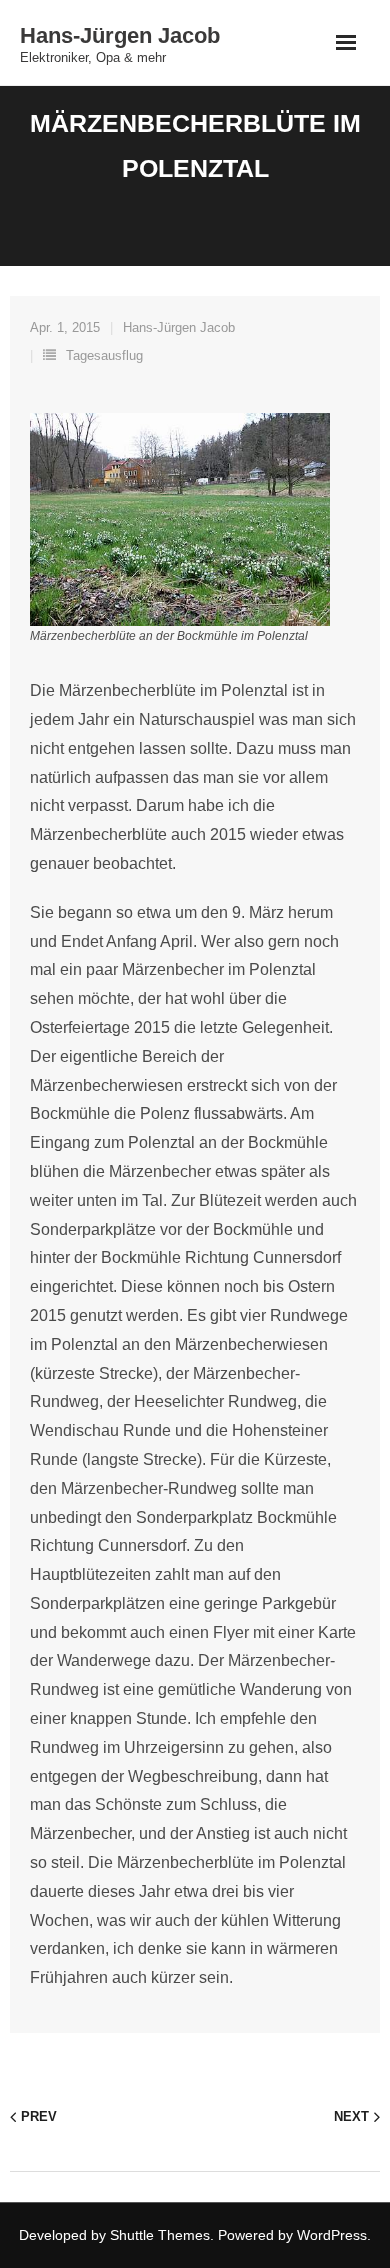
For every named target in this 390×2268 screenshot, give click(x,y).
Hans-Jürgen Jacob (179, 327)
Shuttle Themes (160, 2235)
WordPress (332, 2235)
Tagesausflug (104, 355)
